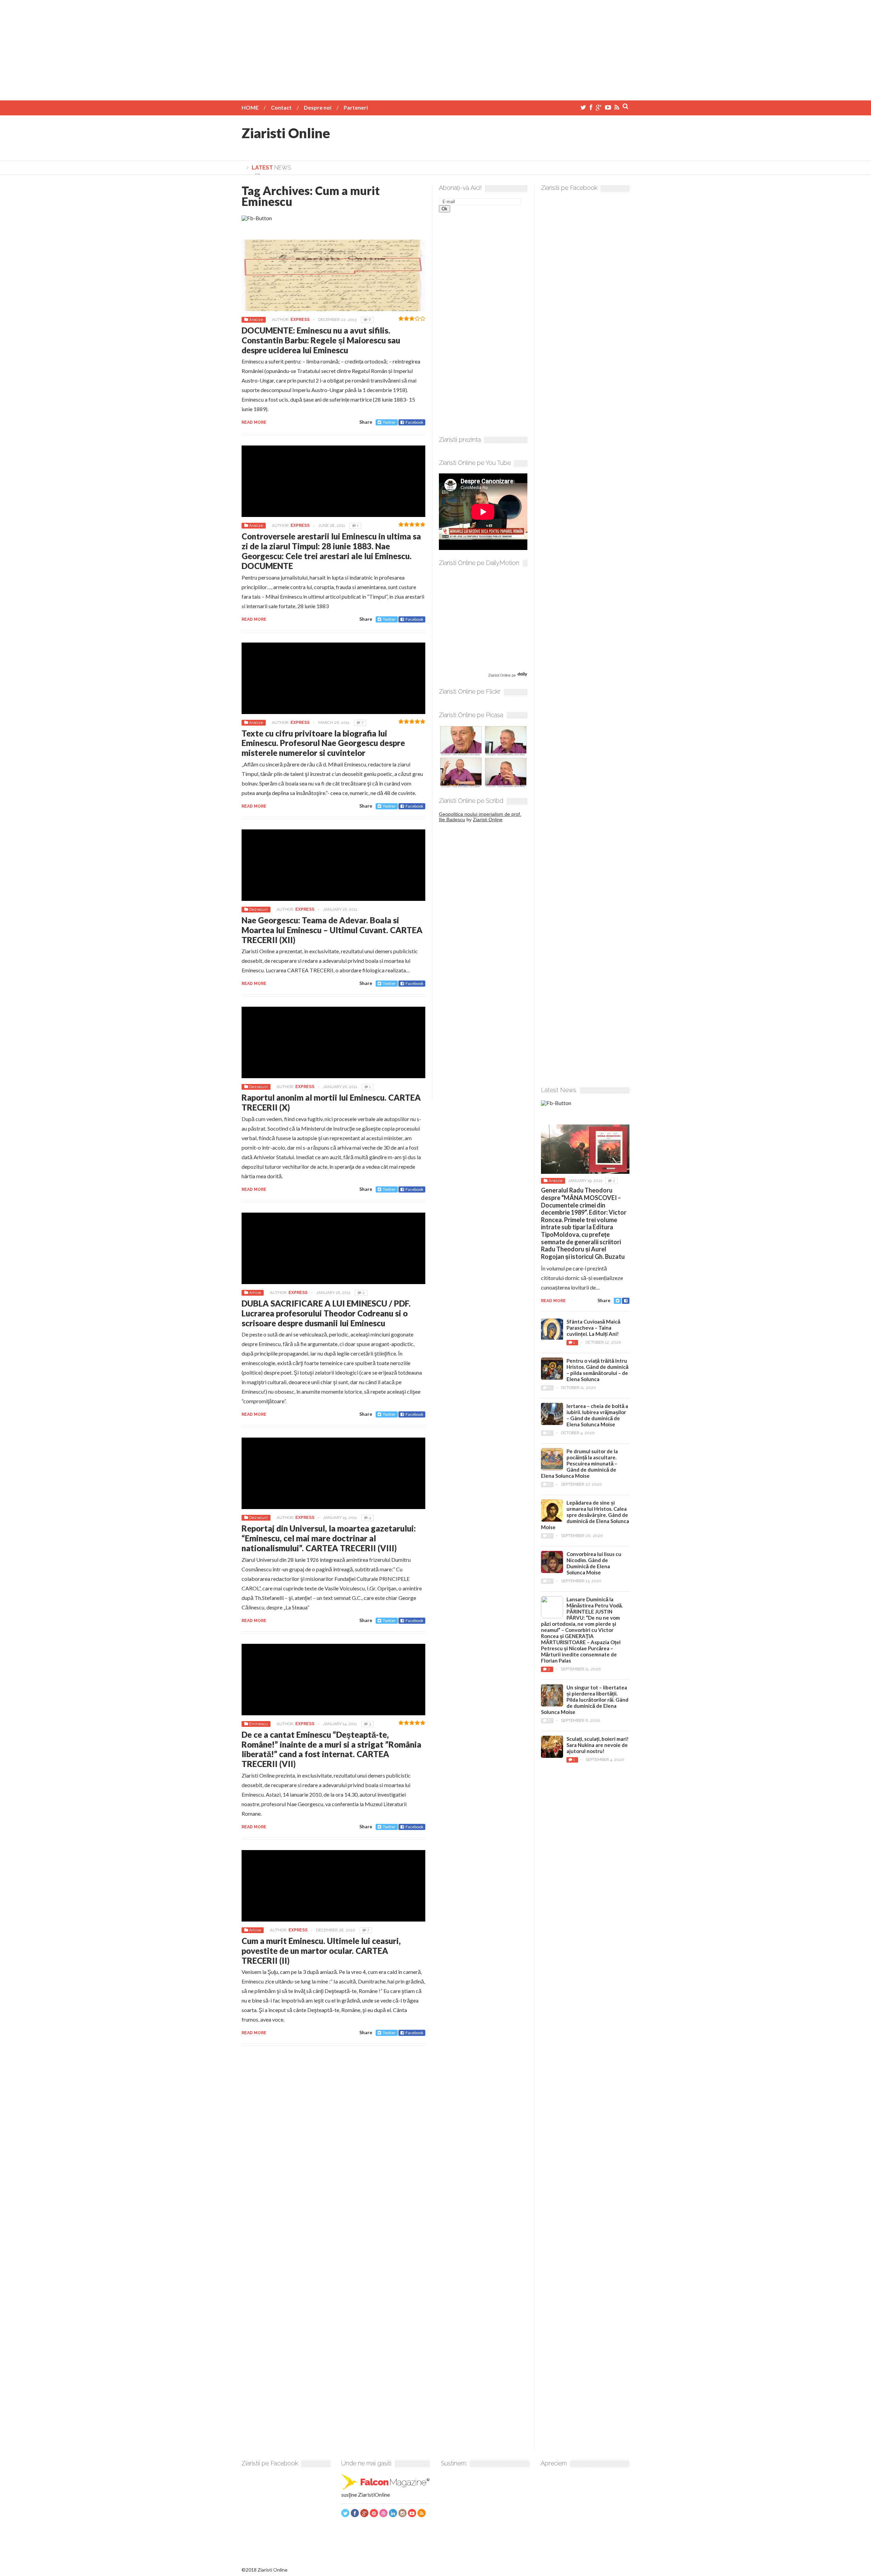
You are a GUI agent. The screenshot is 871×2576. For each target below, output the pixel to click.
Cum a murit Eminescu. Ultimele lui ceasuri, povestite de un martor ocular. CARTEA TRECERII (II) (321, 1951)
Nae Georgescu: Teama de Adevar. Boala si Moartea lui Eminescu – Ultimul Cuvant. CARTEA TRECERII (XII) (332, 930)
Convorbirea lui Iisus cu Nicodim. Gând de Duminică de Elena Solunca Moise (594, 1563)
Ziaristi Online (286, 133)
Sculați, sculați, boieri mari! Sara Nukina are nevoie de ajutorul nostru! (598, 1745)
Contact (281, 107)
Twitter (389, 422)
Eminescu (258, 1724)
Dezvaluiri (258, 909)
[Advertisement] (435, 48)
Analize (256, 320)
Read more (254, 422)
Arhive (255, 1293)
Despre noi (318, 107)
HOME (250, 107)
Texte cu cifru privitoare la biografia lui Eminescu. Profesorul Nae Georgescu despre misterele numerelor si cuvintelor (323, 743)
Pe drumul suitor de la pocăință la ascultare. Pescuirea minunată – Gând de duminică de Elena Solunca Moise (579, 1463)
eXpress (300, 320)
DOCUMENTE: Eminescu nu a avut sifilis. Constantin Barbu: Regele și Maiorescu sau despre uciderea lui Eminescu (321, 340)
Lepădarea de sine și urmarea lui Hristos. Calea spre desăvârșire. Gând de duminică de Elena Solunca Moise (585, 1515)
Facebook (414, 422)
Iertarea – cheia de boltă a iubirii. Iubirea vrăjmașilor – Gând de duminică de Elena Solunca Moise (597, 1415)
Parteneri (356, 107)
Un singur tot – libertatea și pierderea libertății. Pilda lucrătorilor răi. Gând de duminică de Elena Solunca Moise (585, 1700)
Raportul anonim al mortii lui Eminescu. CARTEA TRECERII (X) (331, 1102)
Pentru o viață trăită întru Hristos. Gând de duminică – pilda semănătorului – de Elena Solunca (597, 1370)
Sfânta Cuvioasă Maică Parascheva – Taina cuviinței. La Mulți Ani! (593, 1328)
